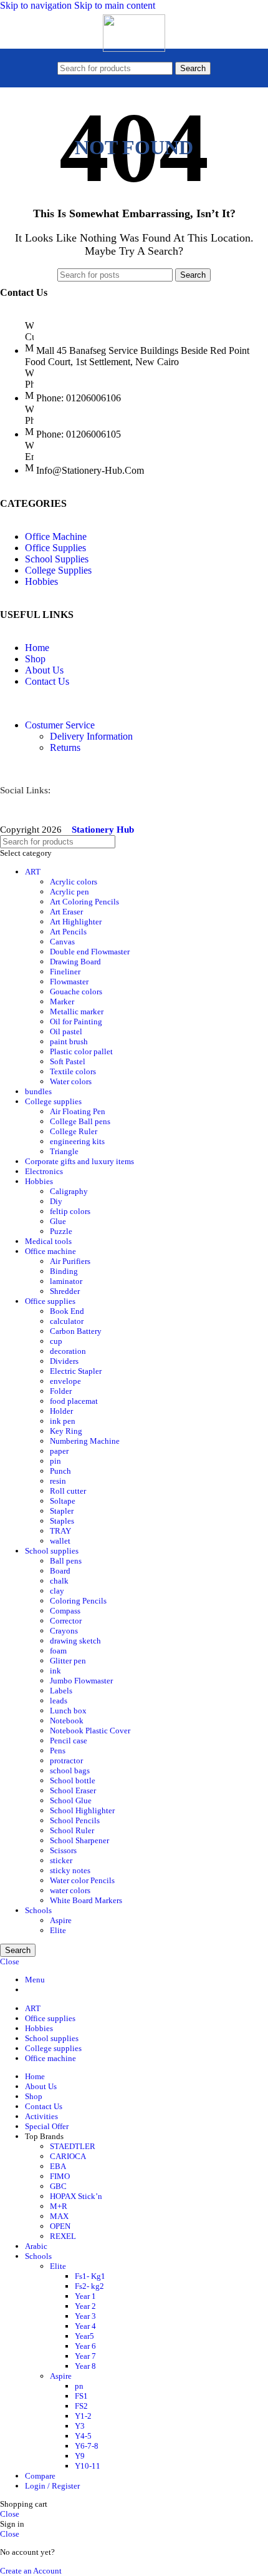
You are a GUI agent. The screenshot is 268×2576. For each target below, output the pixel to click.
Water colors (71, 1081)
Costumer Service (60, 725)
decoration (68, 1351)
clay (57, 1591)
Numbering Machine (85, 1441)
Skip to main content (115, 5)
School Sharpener (79, 1840)
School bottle (73, 1780)
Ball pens (66, 1561)
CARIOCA (68, 2156)
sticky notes (70, 1870)
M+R (59, 2206)
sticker (61, 1860)
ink (55, 1671)
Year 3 (85, 2316)
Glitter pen (68, 1661)
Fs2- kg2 (89, 2286)
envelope (65, 1381)
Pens (58, 1751)
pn (79, 2386)
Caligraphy (69, 1191)
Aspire (61, 1920)
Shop (35, 659)
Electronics (44, 1171)
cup (56, 1341)
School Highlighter (82, 1810)
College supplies (58, 570)
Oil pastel (66, 1031)
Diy (56, 1201)
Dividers (64, 1361)
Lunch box (68, 1711)
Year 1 (85, 2296)
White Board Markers (86, 1900)
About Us (44, 670)
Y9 (80, 2456)
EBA (58, 2166)
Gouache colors (76, 992)
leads (59, 1701)
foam (58, 1651)
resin (58, 1481)
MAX (59, 2216)
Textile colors (73, 1071)
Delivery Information (91, 736)
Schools (38, 1910)
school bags (70, 1770)
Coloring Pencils (78, 1601)
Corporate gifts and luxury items (79, 1161)
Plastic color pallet (81, 1051)
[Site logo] (134, 48)
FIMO (60, 2176)
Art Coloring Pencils (84, 902)
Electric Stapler (76, 1371)
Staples (62, 1521)
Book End (67, 1311)
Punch (60, 1471)
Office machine (56, 536)
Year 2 (85, 2306)
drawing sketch (75, 1641)
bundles (38, 1091)
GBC (58, 2186)
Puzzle (61, 1231)
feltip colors (70, 1211)
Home (37, 648)
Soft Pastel (68, 1061)
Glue (58, 1221)
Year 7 (85, 2356)
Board (60, 1571)
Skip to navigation (37, 5)
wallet (60, 1541)
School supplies (57, 559)
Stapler (62, 1511)
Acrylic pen (69, 892)
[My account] (218, 68)
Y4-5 (83, 2436)
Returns (65, 747)
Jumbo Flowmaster (81, 1681)
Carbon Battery (76, 1331)
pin (55, 1461)
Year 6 (85, 2346)
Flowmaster (69, 982)
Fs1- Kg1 (90, 2276)
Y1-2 (83, 2416)
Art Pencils (68, 932)
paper (59, 1451)
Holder (61, 1411)
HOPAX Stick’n (76, 2196)
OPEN (60, 2226)
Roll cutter (68, 1491)
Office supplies (55, 548)
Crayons (64, 1631)
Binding (64, 1271)
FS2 (81, 2406)
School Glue (71, 1800)
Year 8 (85, 2366)
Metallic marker (77, 1011)
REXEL (63, 2236)
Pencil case (69, 1741)
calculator (67, 1321)
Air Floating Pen (78, 1111)
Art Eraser (66, 912)
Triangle (64, 1151)
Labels (61, 1691)
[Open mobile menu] (50, 68)
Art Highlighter (76, 922)
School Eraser (73, 1790)
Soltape (63, 1501)
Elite (58, 1930)
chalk (59, 1581)
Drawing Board (75, 962)
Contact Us (47, 681)
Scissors (63, 1850)
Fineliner (65, 972)
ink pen (63, 1421)
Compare (40, 2476)
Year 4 (85, 2326)
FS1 (81, 2396)
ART (33, 872)
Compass (65, 1611)
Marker (62, 1002)
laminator (66, 1281)
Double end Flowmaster (90, 952)
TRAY (60, 1531)
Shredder (65, 1291)
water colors (70, 1890)
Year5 (84, 2336)
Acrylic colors (74, 882)
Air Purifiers (70, 1261)
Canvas (62, 942)
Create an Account (31, 2571)
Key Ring (66, 1431)
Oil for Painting (76, 1021)
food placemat (74, 1401)
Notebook (67, 1721)
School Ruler (72, 1830)
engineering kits (77, 1141)
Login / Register (52, 2486)
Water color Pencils (82, 1880)
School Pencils (75, 1820)
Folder (61, 1391)
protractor (66, 1761)
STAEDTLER (73, 2146)
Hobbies (41, 581)
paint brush (69, 1041)
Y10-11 (88, 2466)
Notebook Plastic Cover (90, 1731)
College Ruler (74, 1131)
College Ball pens (80, 1121)
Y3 (80, 2426)
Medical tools (48, 1241)
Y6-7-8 (87, 2446)
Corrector (66, 1621)
